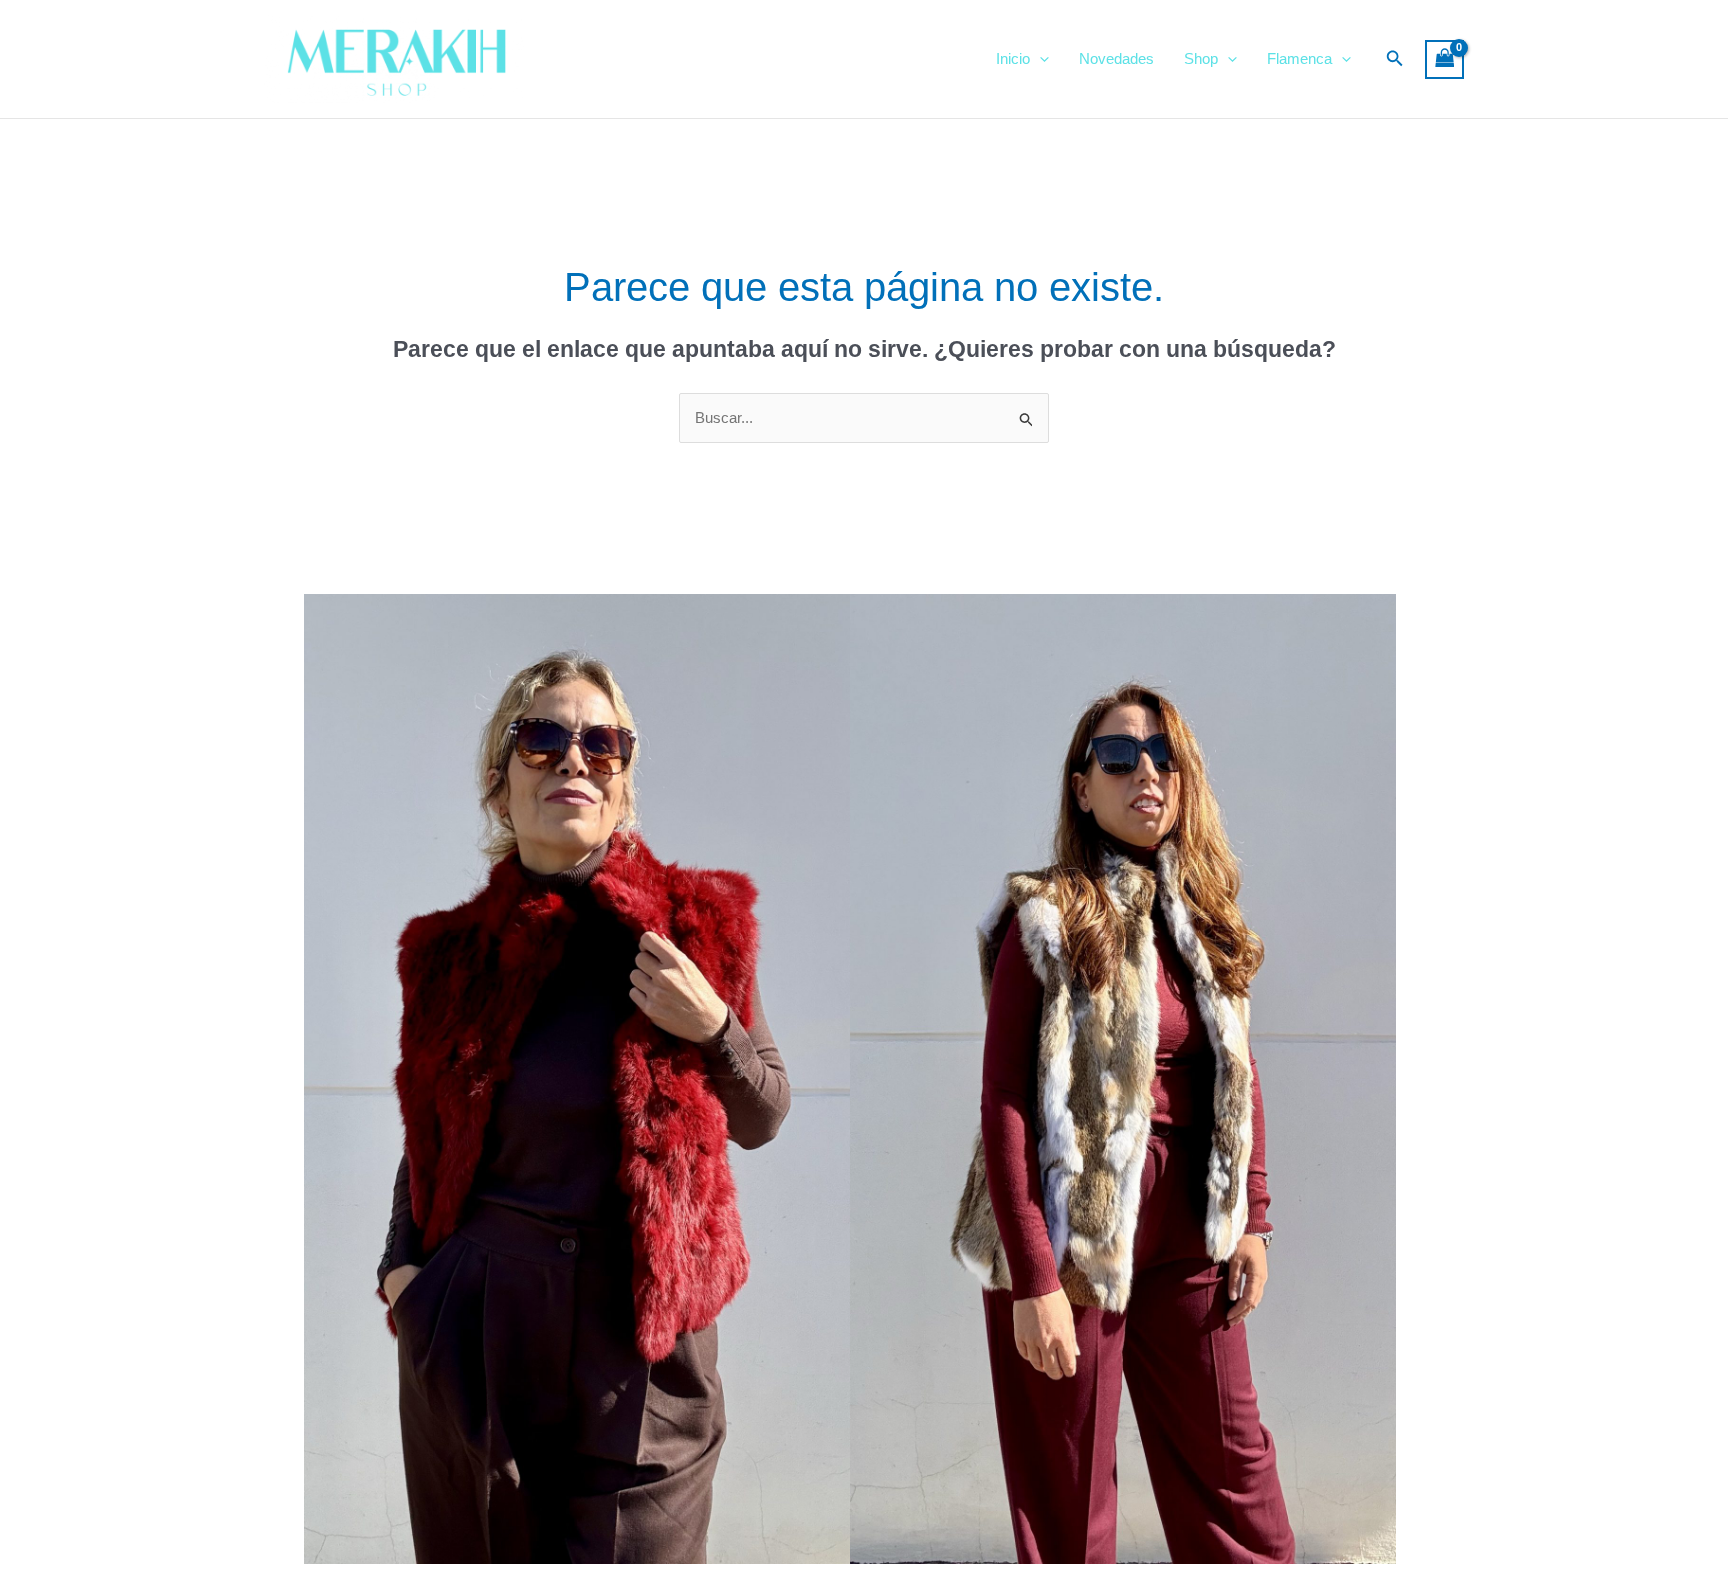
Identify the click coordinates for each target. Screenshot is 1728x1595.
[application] (1039, 59)
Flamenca (1299, 58)
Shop (1201, 58)
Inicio (1013, 58)
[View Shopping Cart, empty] (1445, 59)
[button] (1395, 59)
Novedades (1116, 58)
